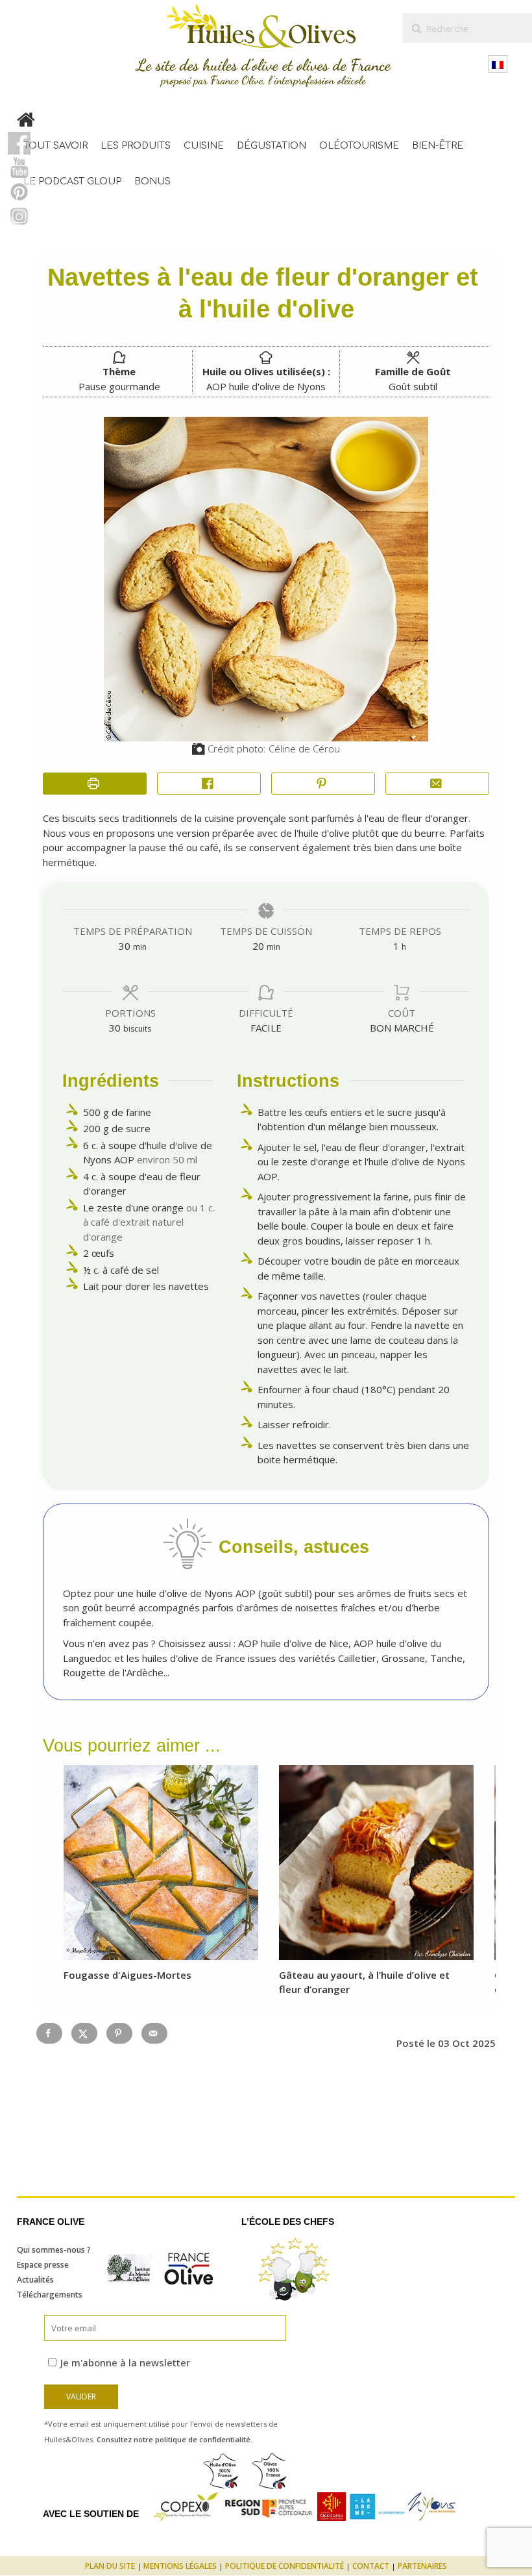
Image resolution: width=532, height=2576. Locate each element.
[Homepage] (26, 117)
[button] (323, 784)
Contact (371, 2566)
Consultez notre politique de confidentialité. (175, 2439)
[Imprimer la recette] (95, 784)
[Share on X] (84, 2033)
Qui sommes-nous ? (54, 2250)
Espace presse (43, 2265)
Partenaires (422, 2566)
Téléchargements (50, 2295)
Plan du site (110, 2566)
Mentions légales (180, 2566)
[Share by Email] (437, 784)
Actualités (35, 2280)
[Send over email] (154, 2033)
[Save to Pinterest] (119, 2033)
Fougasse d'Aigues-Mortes (127, 1975)
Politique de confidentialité (284, 2566)
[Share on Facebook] (209, 784)
